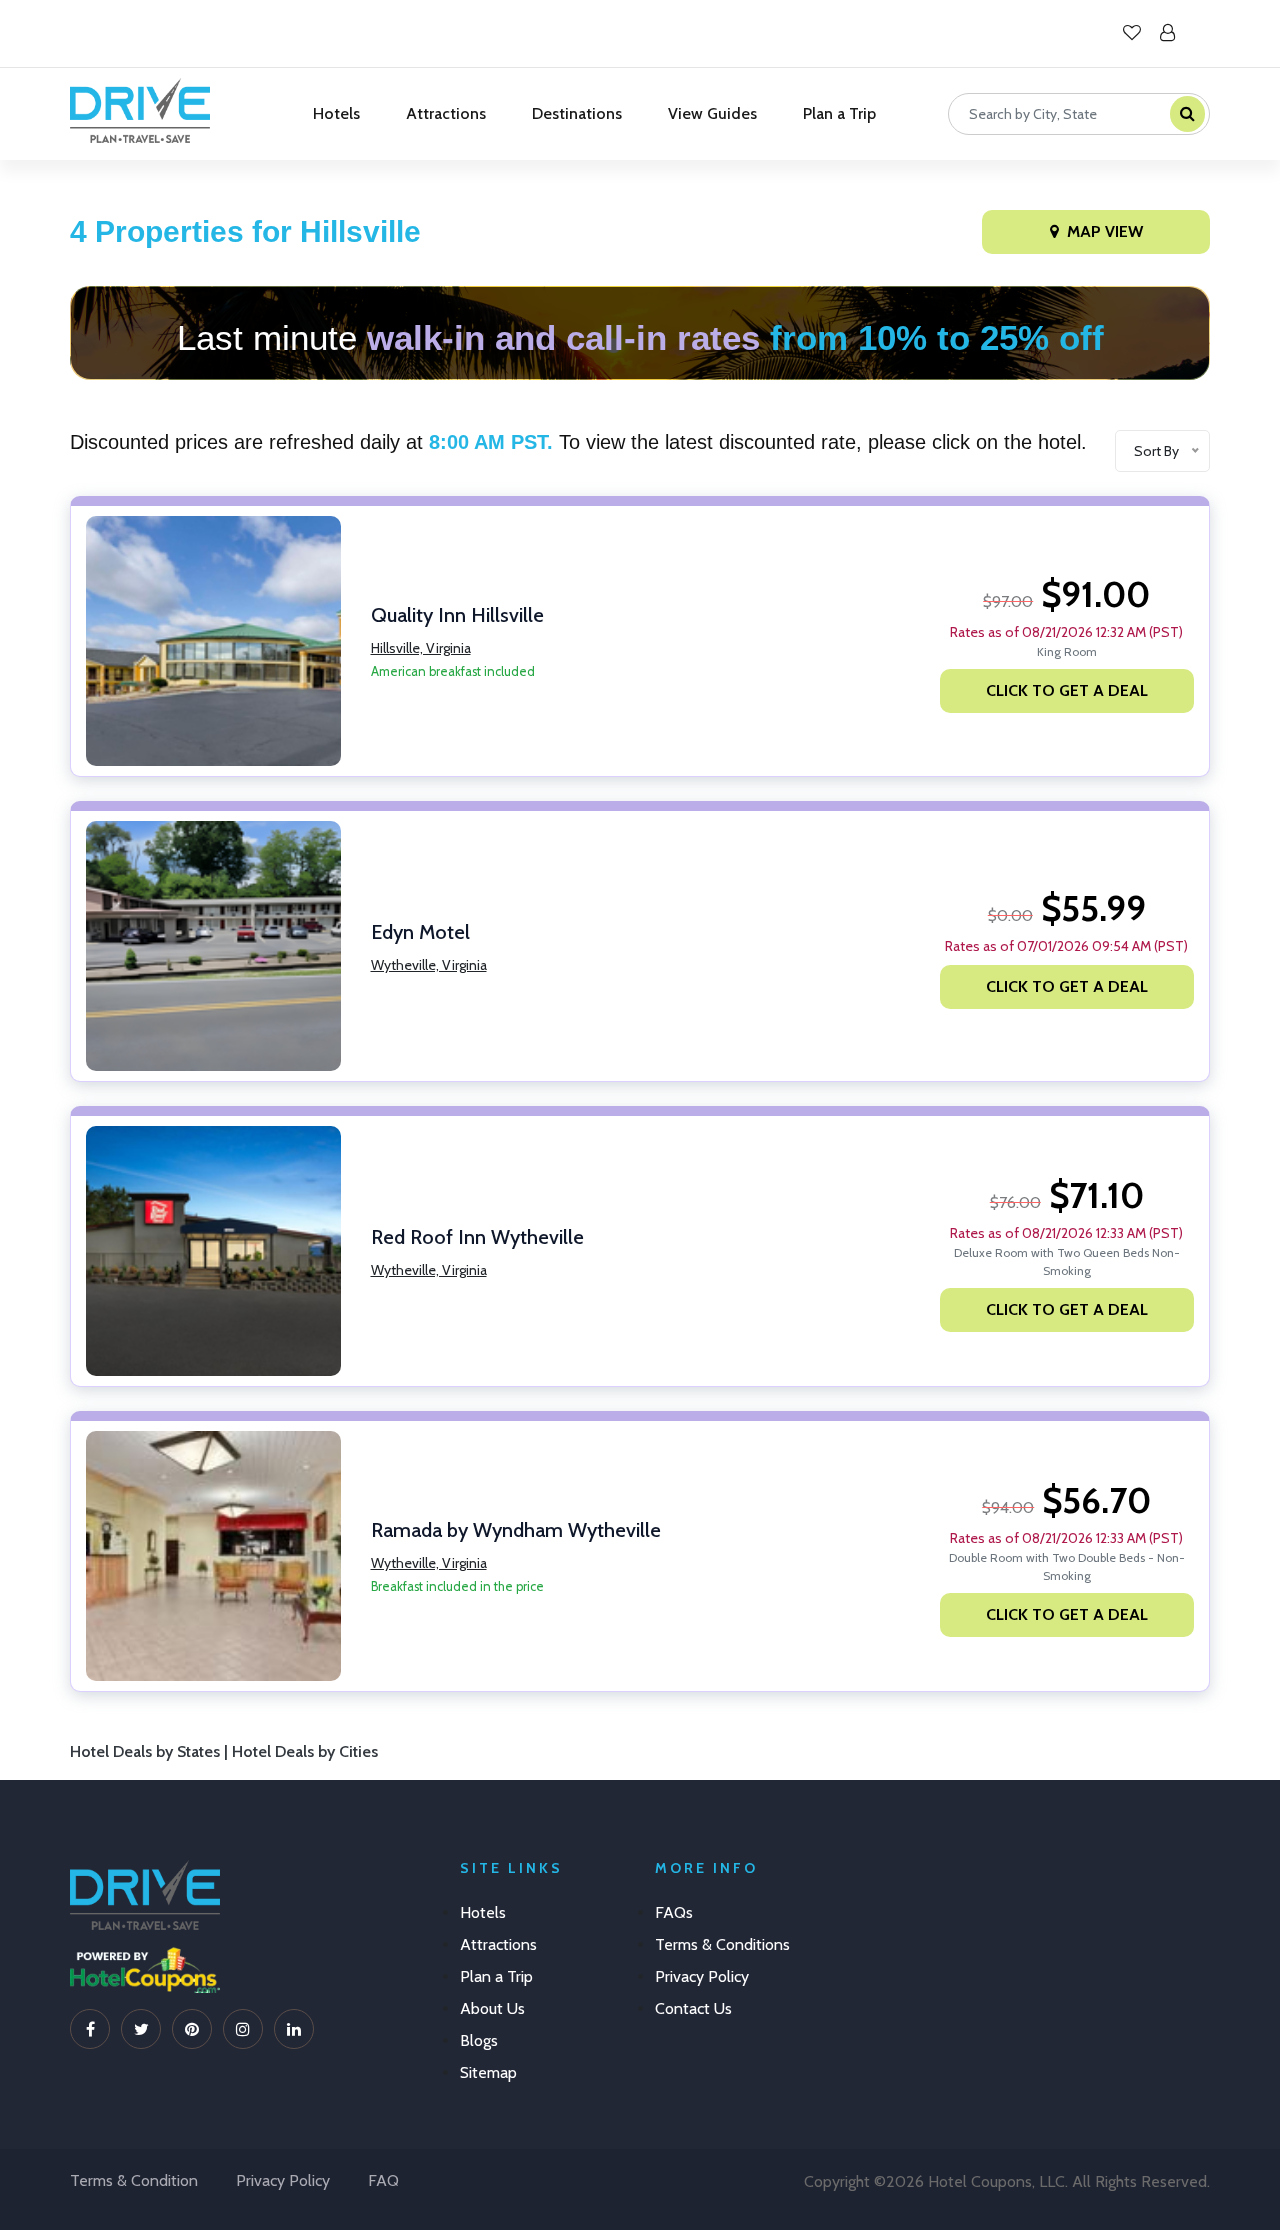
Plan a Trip (839, 113)
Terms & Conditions (722, 1944)
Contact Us (693, 2008)
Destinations (577, 113)
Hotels (336, 113)
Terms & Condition (134, 2180)
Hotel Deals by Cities (305, 1751)
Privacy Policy (702, 1976)
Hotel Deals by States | (151, 1751)
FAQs (674, 1912)
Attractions (446, 113)
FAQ (383, 2180)
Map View (1105, 231)
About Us (492, 2008)
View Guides (712, 113)
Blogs (479, 2040)
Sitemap (488, 2072)
